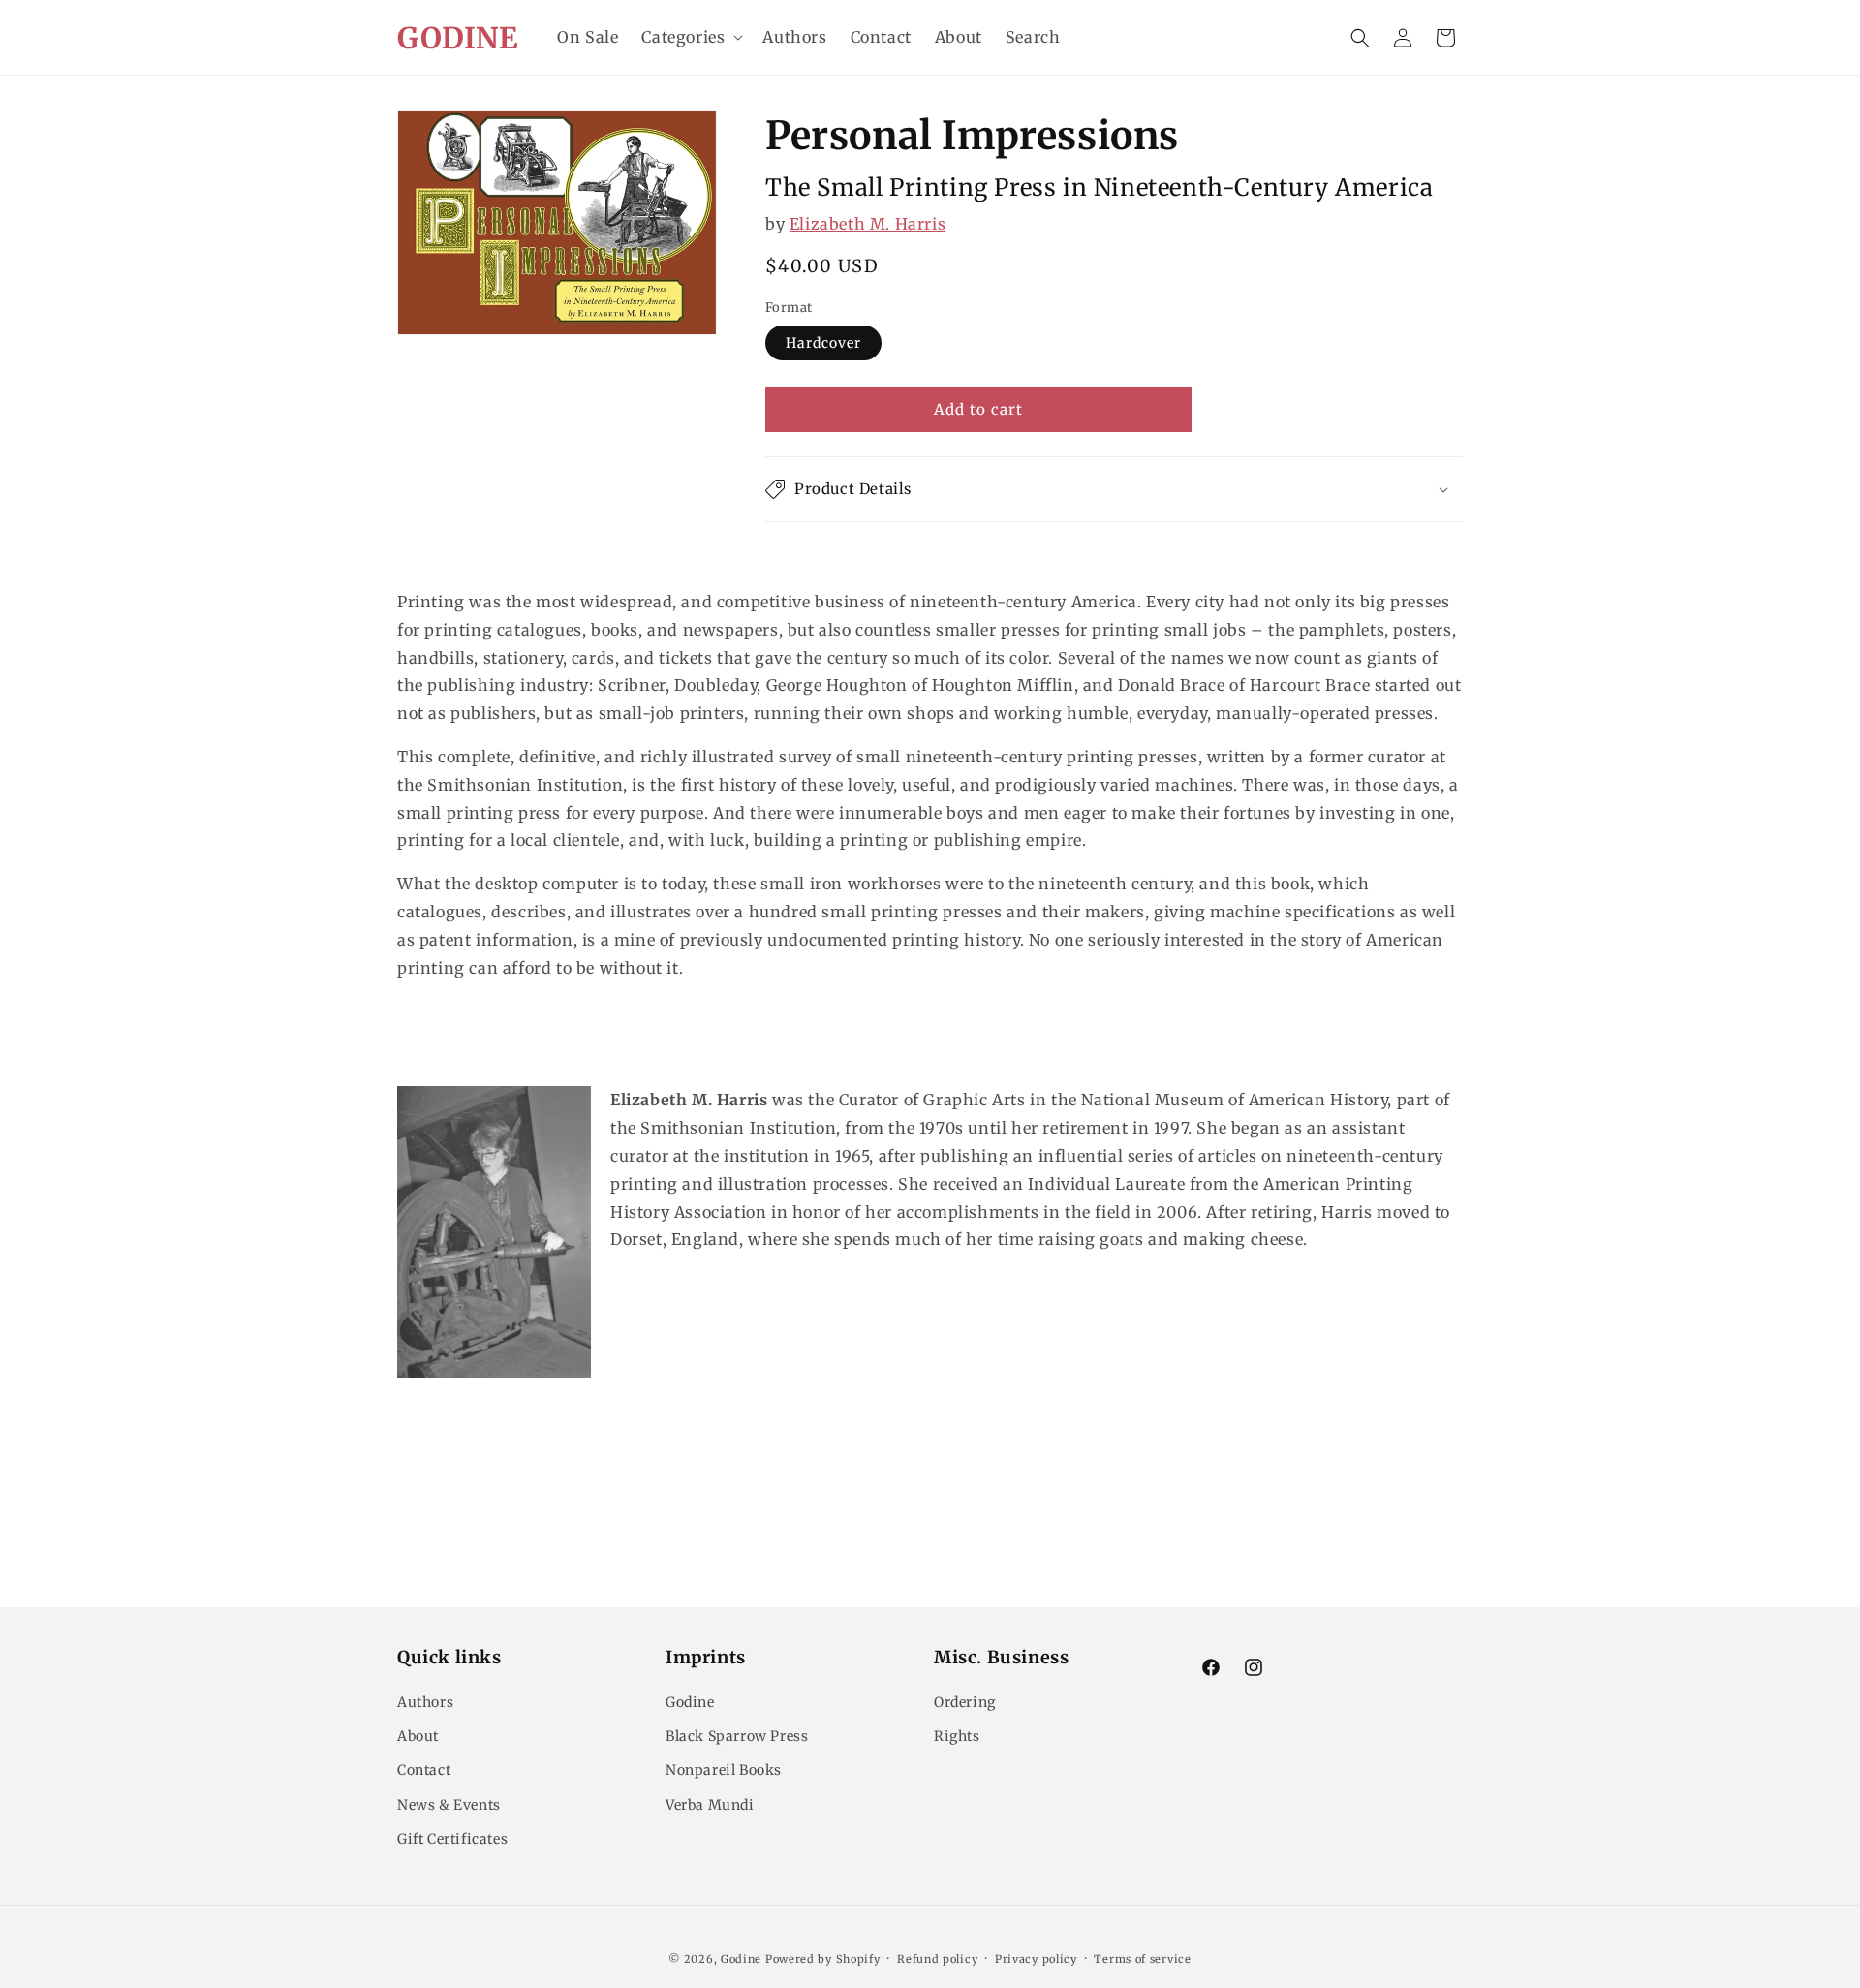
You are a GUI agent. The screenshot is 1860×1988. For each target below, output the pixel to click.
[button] (690, 37)
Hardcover (823, 343)
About (418, 1736)
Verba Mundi (710, 1805)
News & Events (449, 1805)
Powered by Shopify (823, 1959)
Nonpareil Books (724, 1770)
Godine (690, 1702)
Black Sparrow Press (737, 1736)
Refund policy (937, 1959)
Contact (424, 1770)
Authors (425, 1702)
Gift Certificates (452, 1839)
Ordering (965, 1702)
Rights (957, 1736)
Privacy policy (1036, 1959)
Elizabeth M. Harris (868, 224)
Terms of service (1142, 1959)
